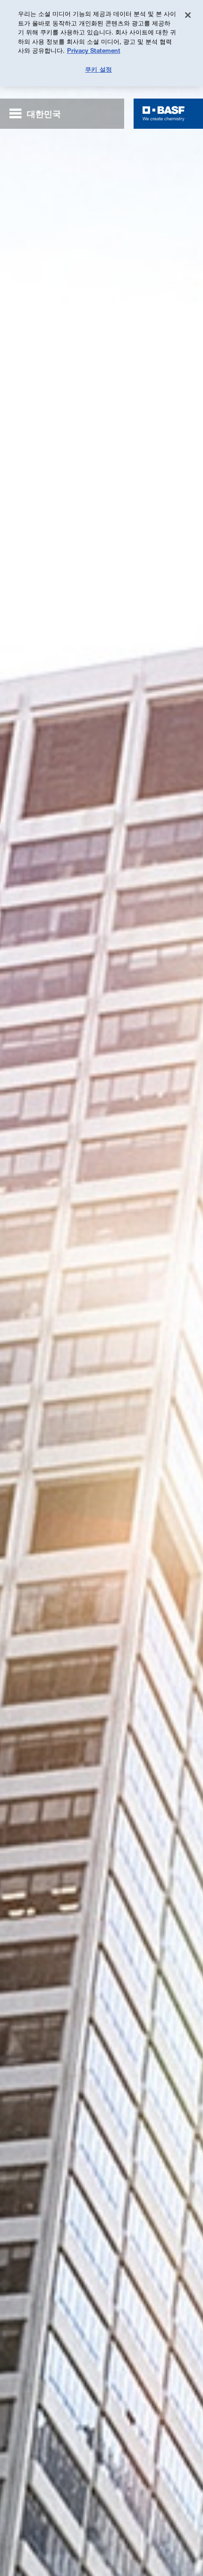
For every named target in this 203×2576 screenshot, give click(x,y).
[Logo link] (164, 114)
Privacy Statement (94, 50)
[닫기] (188, 15)
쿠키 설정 (98, 69)
